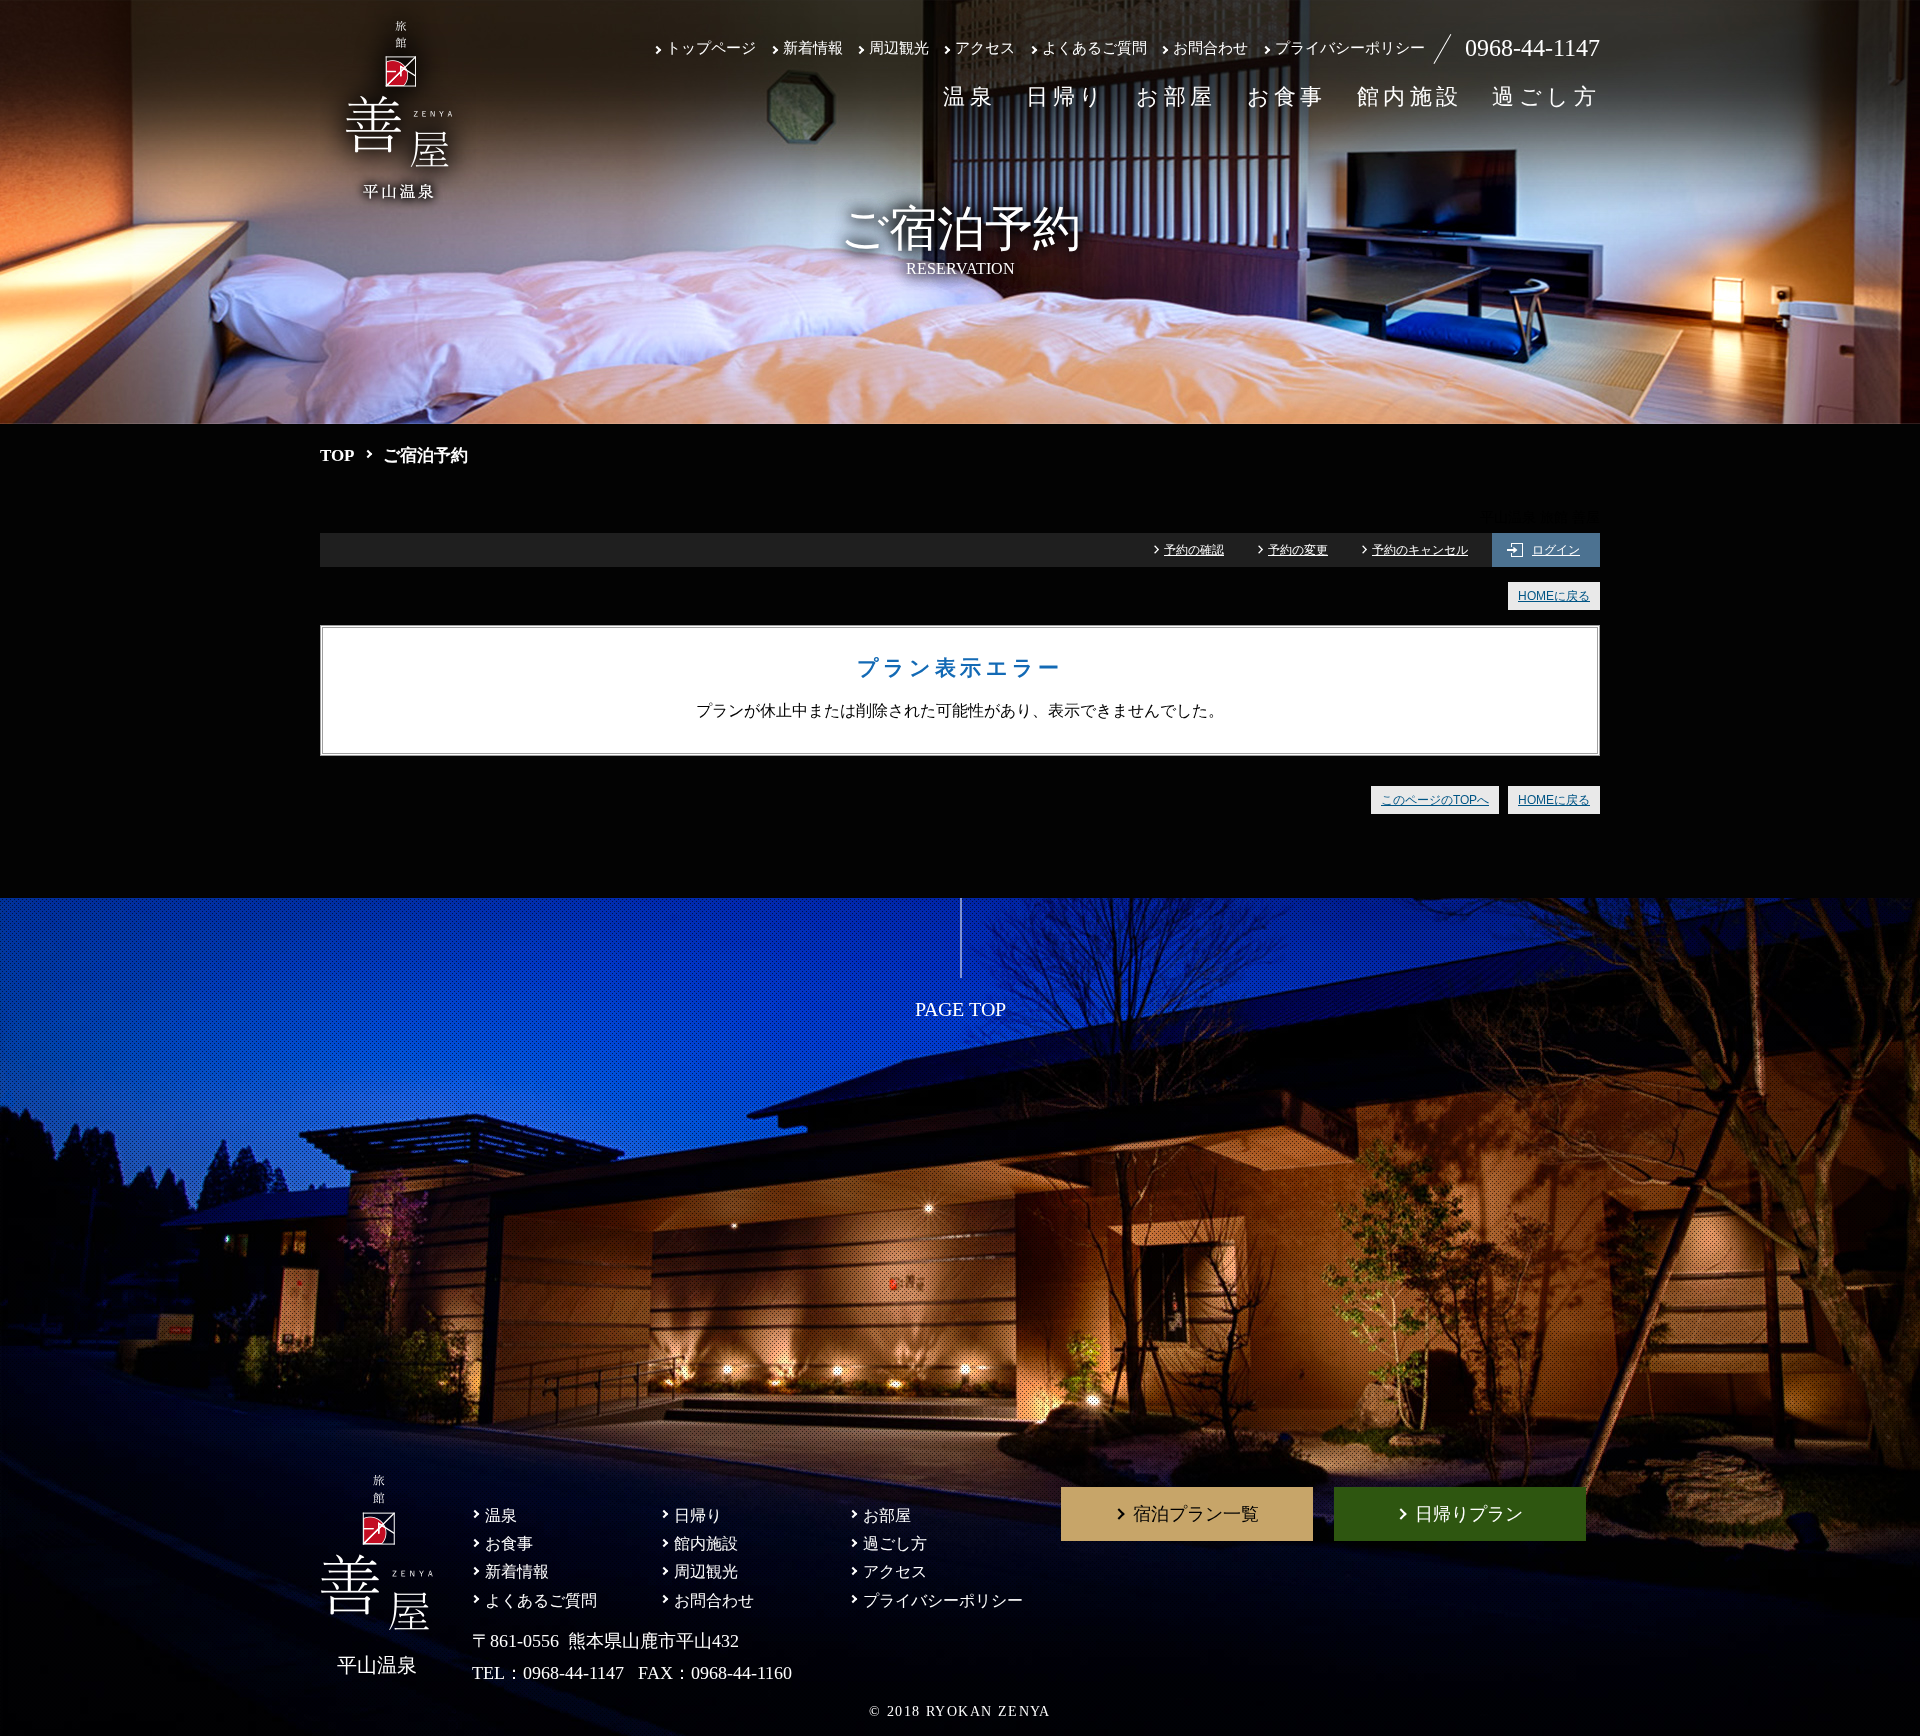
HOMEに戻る (1554, 596)
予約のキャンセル (1420, 550)
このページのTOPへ (1435, 800)
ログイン (1556, 550)
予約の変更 (1298, 550)
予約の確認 (1194, 550)
